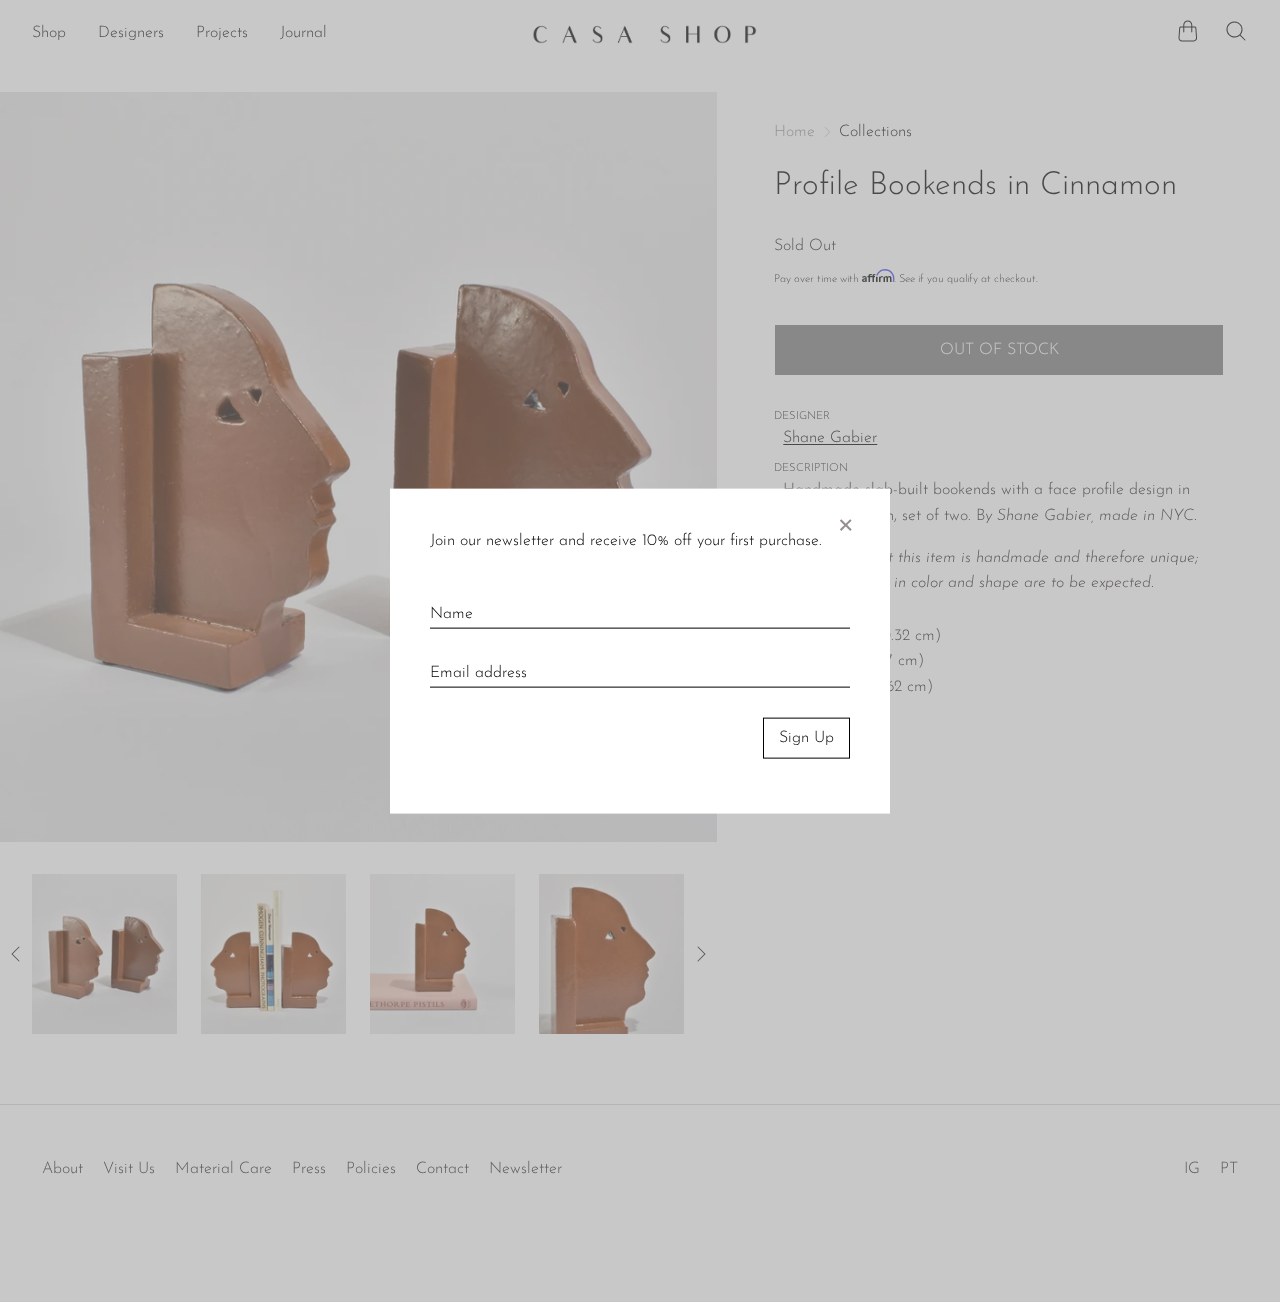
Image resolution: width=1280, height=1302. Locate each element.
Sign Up (806, 738)
